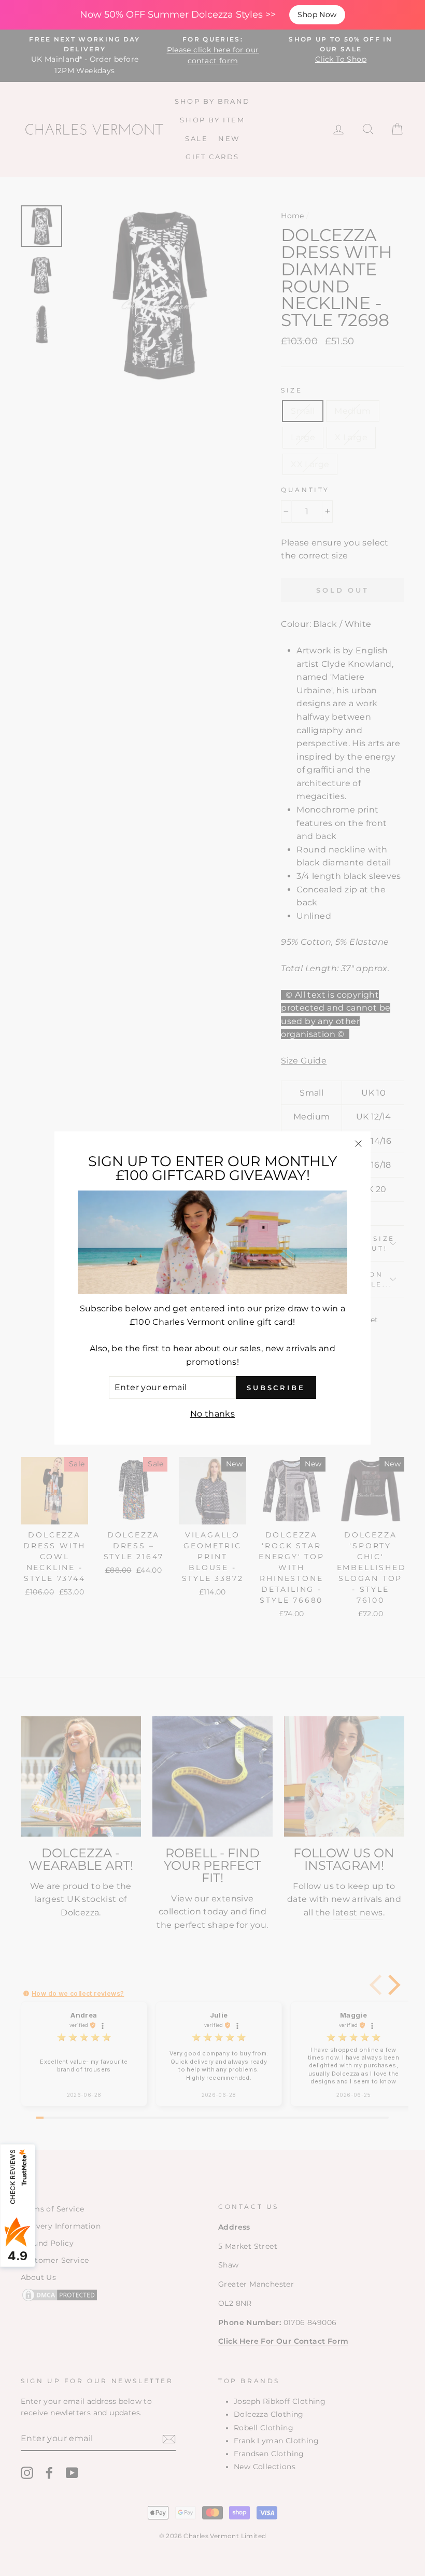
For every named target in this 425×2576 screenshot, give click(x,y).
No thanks (213, 1414)
